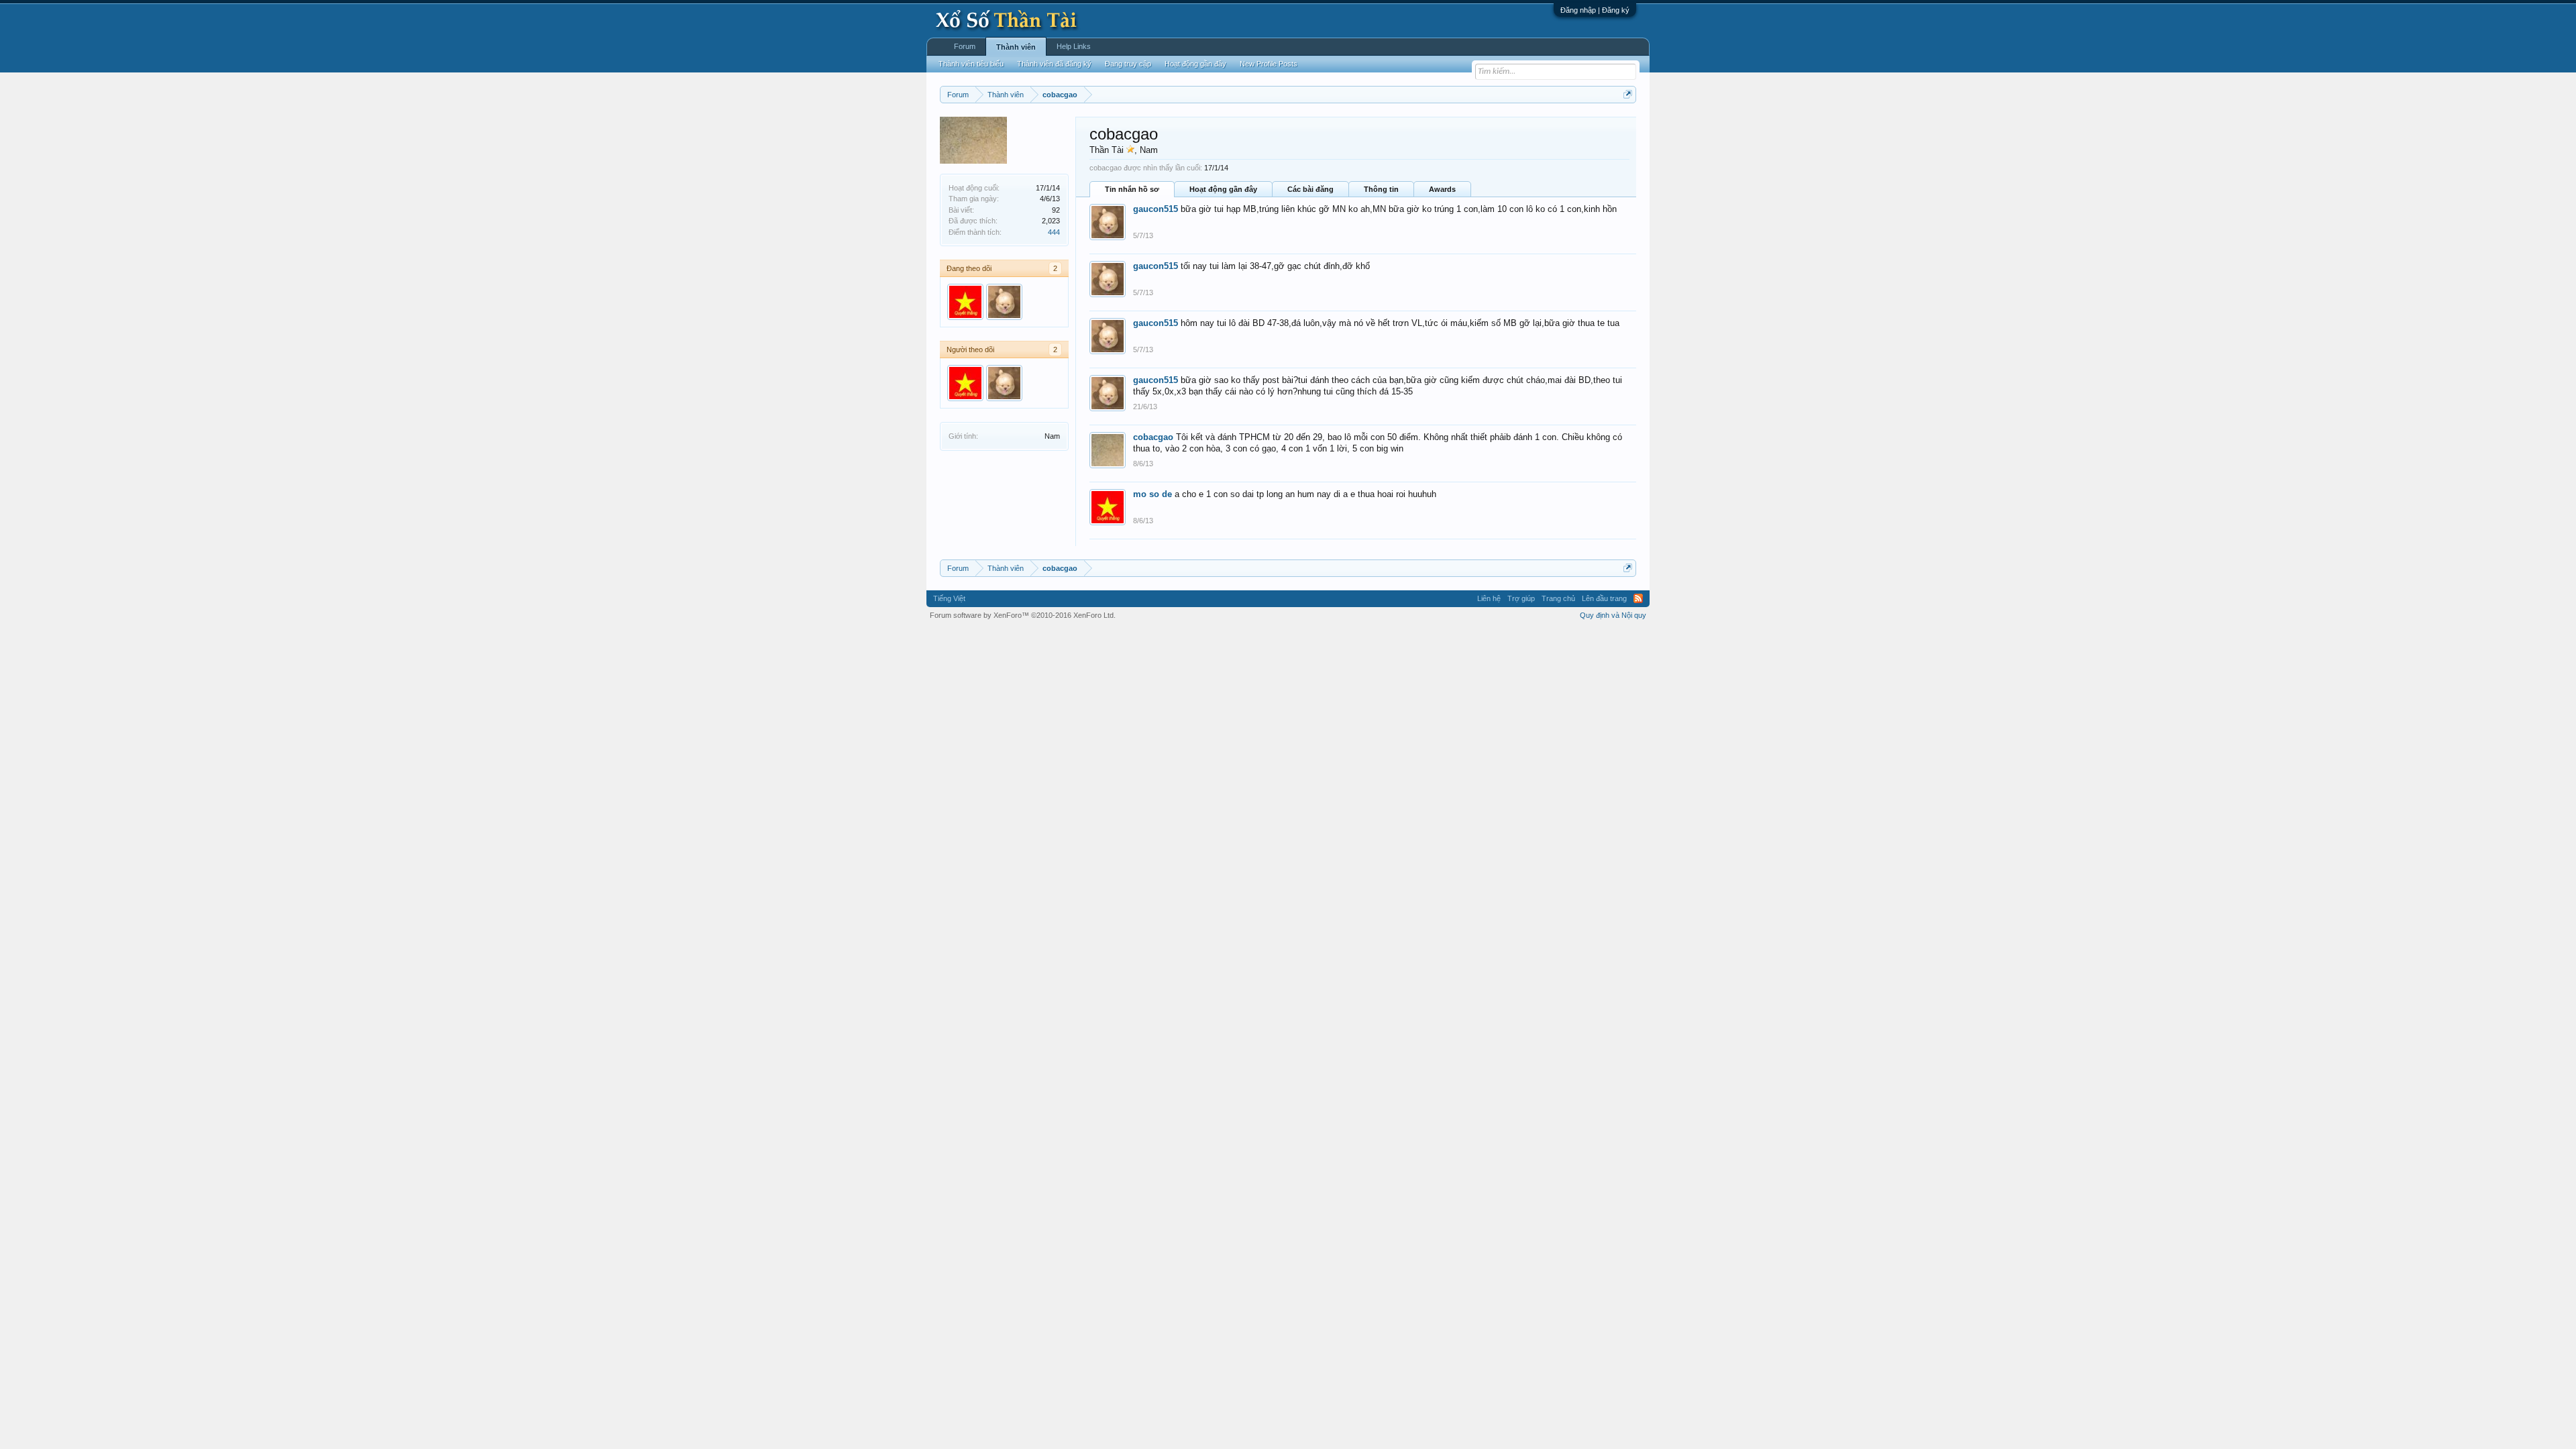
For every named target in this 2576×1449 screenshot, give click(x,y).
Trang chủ (1558, 598)
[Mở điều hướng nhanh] (1628, 94)
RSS (1638, 598)
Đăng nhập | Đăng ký (1595, 10)
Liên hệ (1489, 598)
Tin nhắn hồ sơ (1132, 189)
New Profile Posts (1269, 64)
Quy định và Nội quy (1613, 615)
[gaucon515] (1004, 302)
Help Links (1074, 46)
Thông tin (1381, 189)
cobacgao (1153, 437)
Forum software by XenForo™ (1023, 615)
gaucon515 (1156, 209)
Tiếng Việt (949, 598)
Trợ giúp (1521, 598)
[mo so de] (965, 302)
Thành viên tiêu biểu (971, 64)
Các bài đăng (1310, 189)
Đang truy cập (1128, 64)
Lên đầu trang (1604, 598)
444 (1054, 232)
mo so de (1152, 494)
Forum (965, 46)
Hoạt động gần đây (1223, 189)
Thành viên (1016, 47)
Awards (1442, 189)
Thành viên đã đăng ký (1054, 64)
